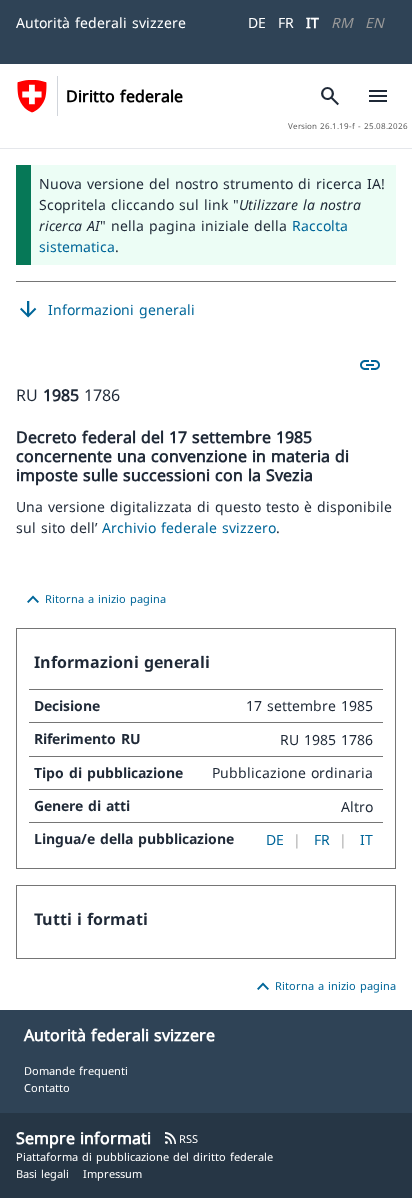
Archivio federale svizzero (189, 527)
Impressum (112, 1173)
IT (312, 22)
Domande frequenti (76, 1070)
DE (257, 22)
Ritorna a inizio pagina (93, 600)
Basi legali (42, 1173)
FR (286, 22)
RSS (180, 1138)
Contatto (47, 1087)
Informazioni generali (105, 310)
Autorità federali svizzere (101, 22)
